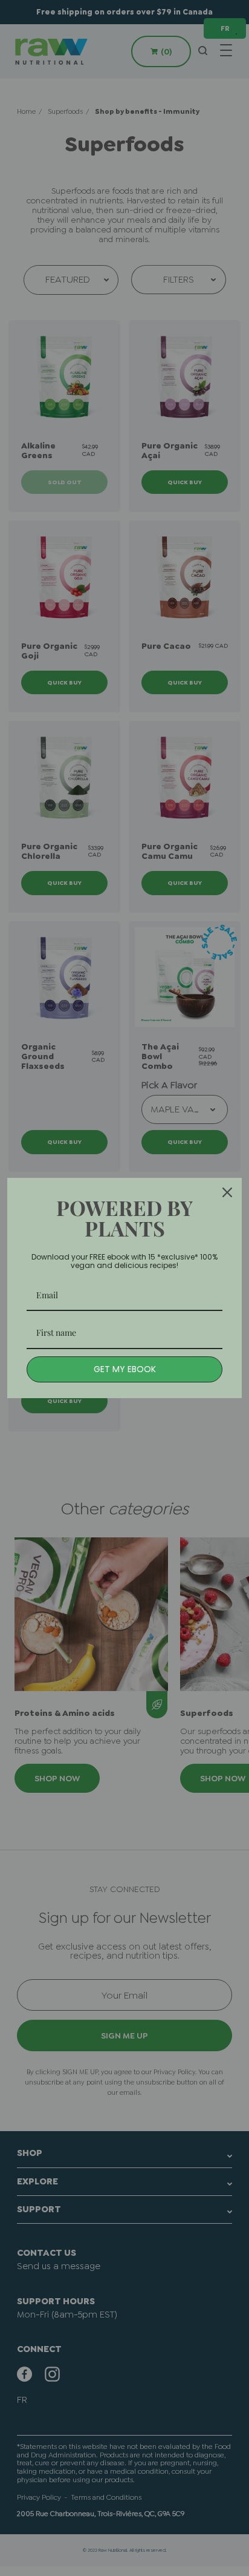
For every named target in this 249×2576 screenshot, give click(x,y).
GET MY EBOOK (125, 1369)
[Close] (227, 1192)
